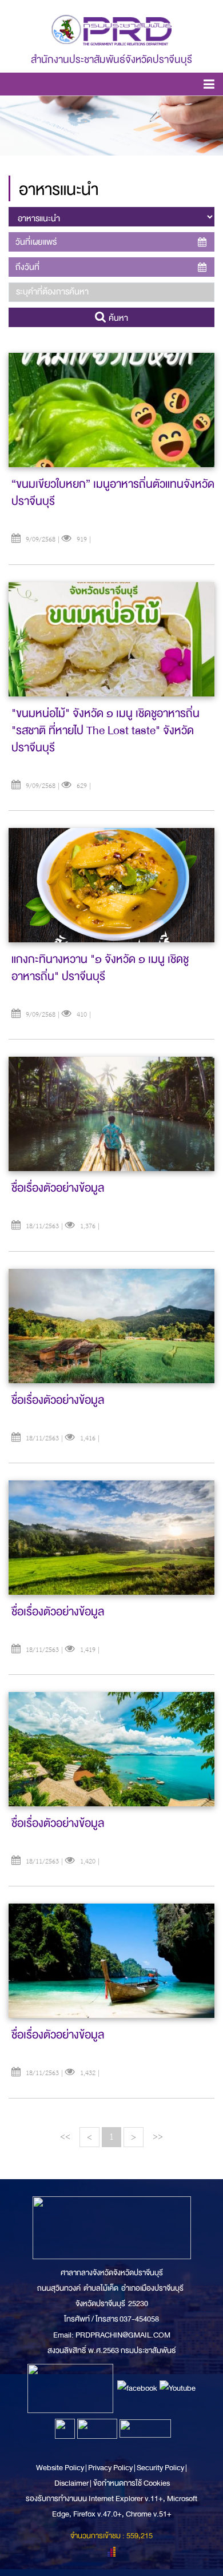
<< (65, 2137)
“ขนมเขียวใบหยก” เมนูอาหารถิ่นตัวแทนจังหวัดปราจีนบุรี (113, 493)
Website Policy (61, 2468)
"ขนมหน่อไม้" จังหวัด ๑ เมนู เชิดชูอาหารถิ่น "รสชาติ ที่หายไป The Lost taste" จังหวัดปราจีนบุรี (105, 730)
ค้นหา (117, 318)
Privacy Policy (110, 2468)
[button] (209, 86)
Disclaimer (72, 2483)
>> (158, 2137)
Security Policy (160, 2468)
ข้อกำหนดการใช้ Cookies (132, 2483)
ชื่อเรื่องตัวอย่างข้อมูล (58, 1188)
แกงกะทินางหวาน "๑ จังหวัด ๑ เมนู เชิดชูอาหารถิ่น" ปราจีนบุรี (100, 968)
